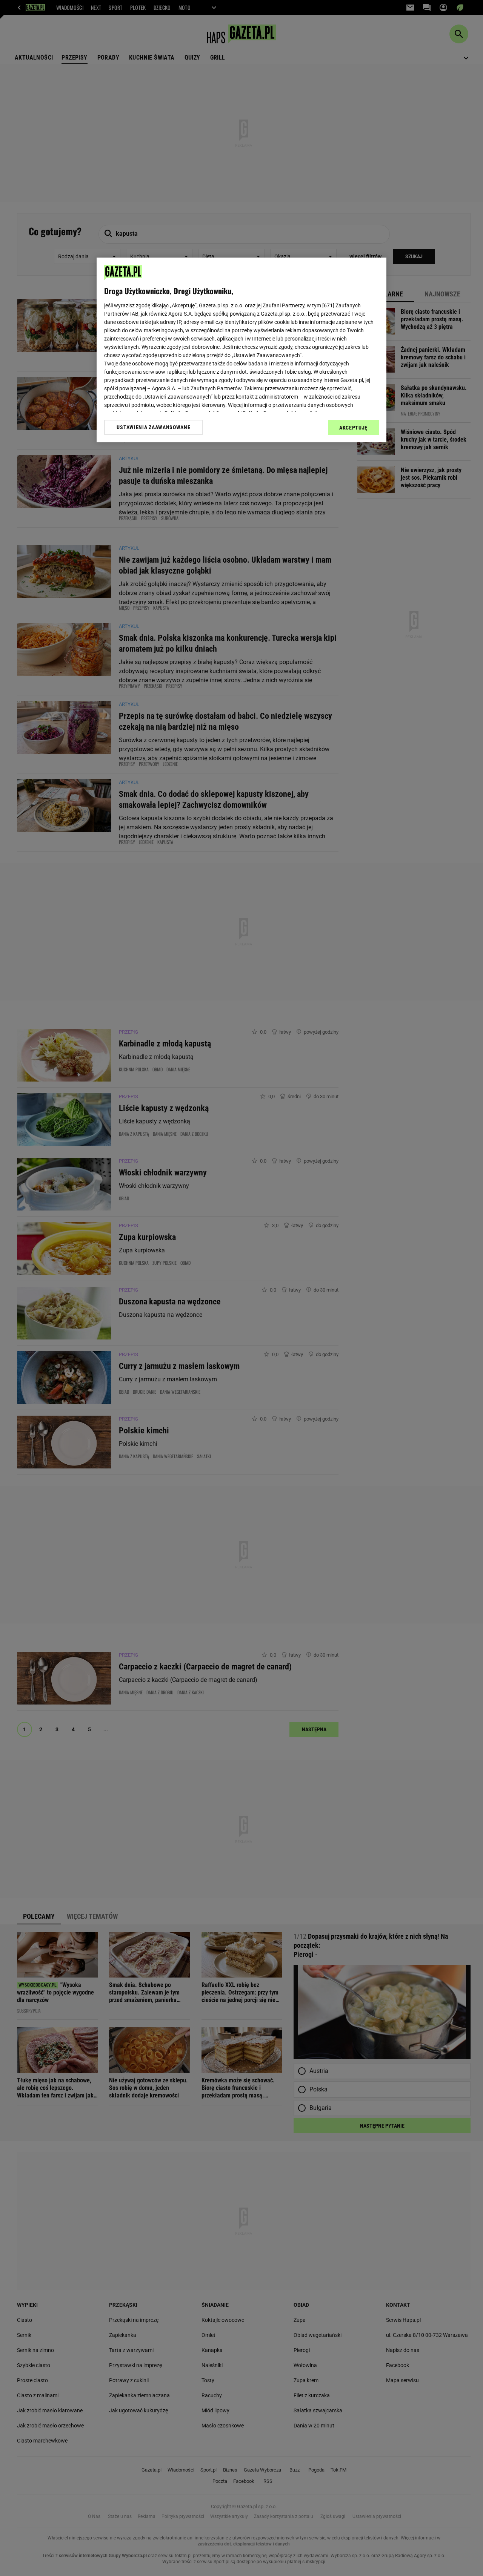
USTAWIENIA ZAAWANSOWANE (153, 427)
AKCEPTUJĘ (353, 428)
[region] (241, 350)
